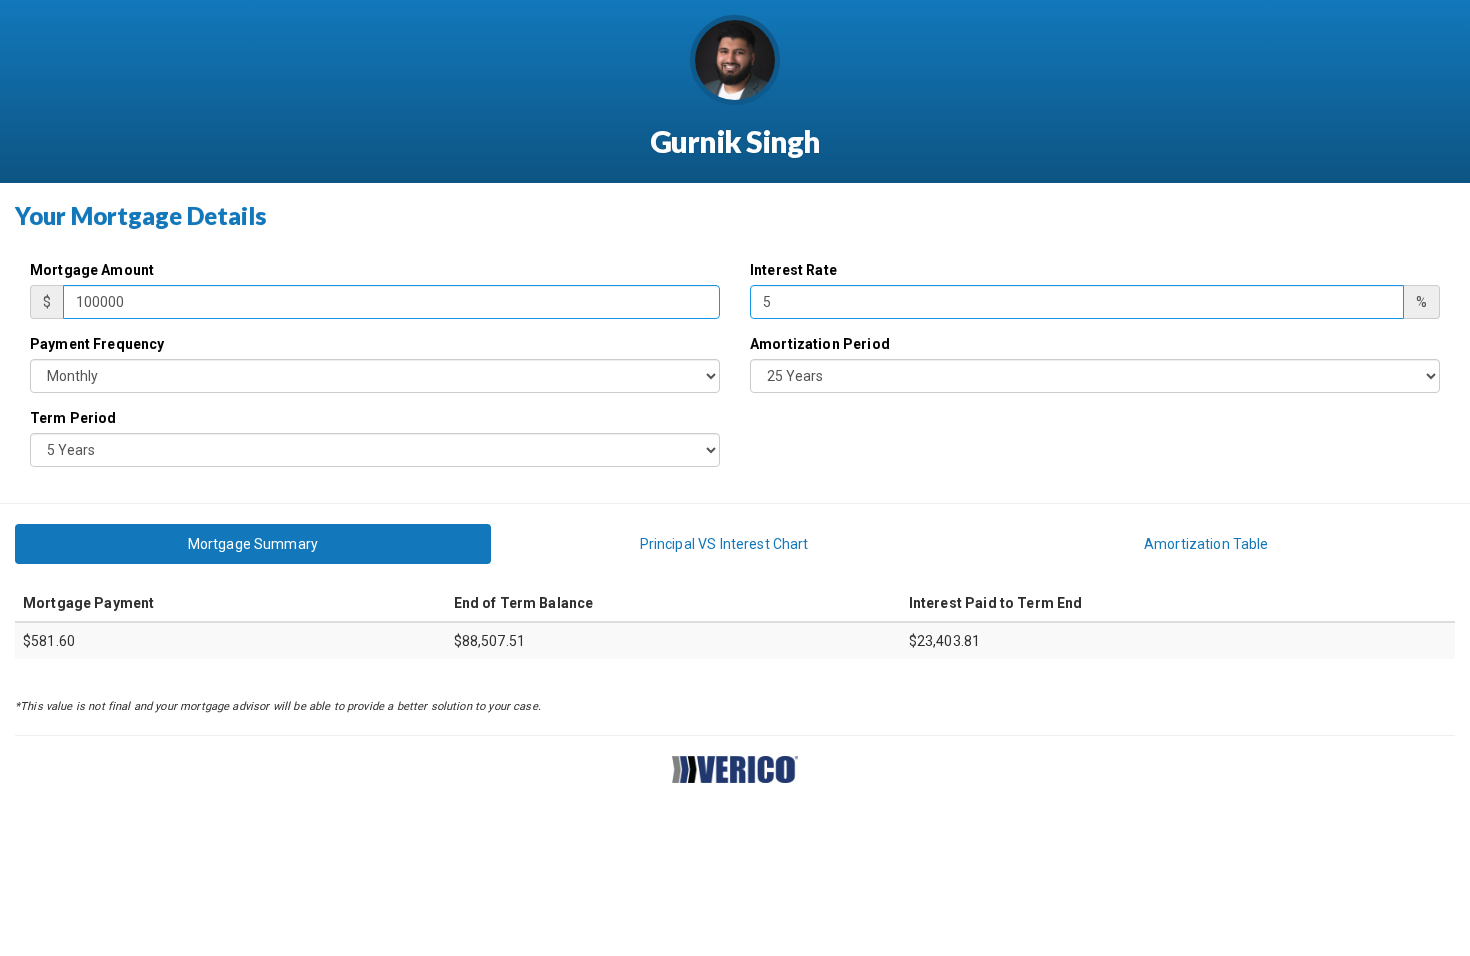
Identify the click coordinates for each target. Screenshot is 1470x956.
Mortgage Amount (92, 270)
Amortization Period (820, 344)
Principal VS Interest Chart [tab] (724, 544)
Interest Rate (793, 270)
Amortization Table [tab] (1206, 544)
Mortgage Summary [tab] (253, 544)
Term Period (73, 418)
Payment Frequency (97, 344)
